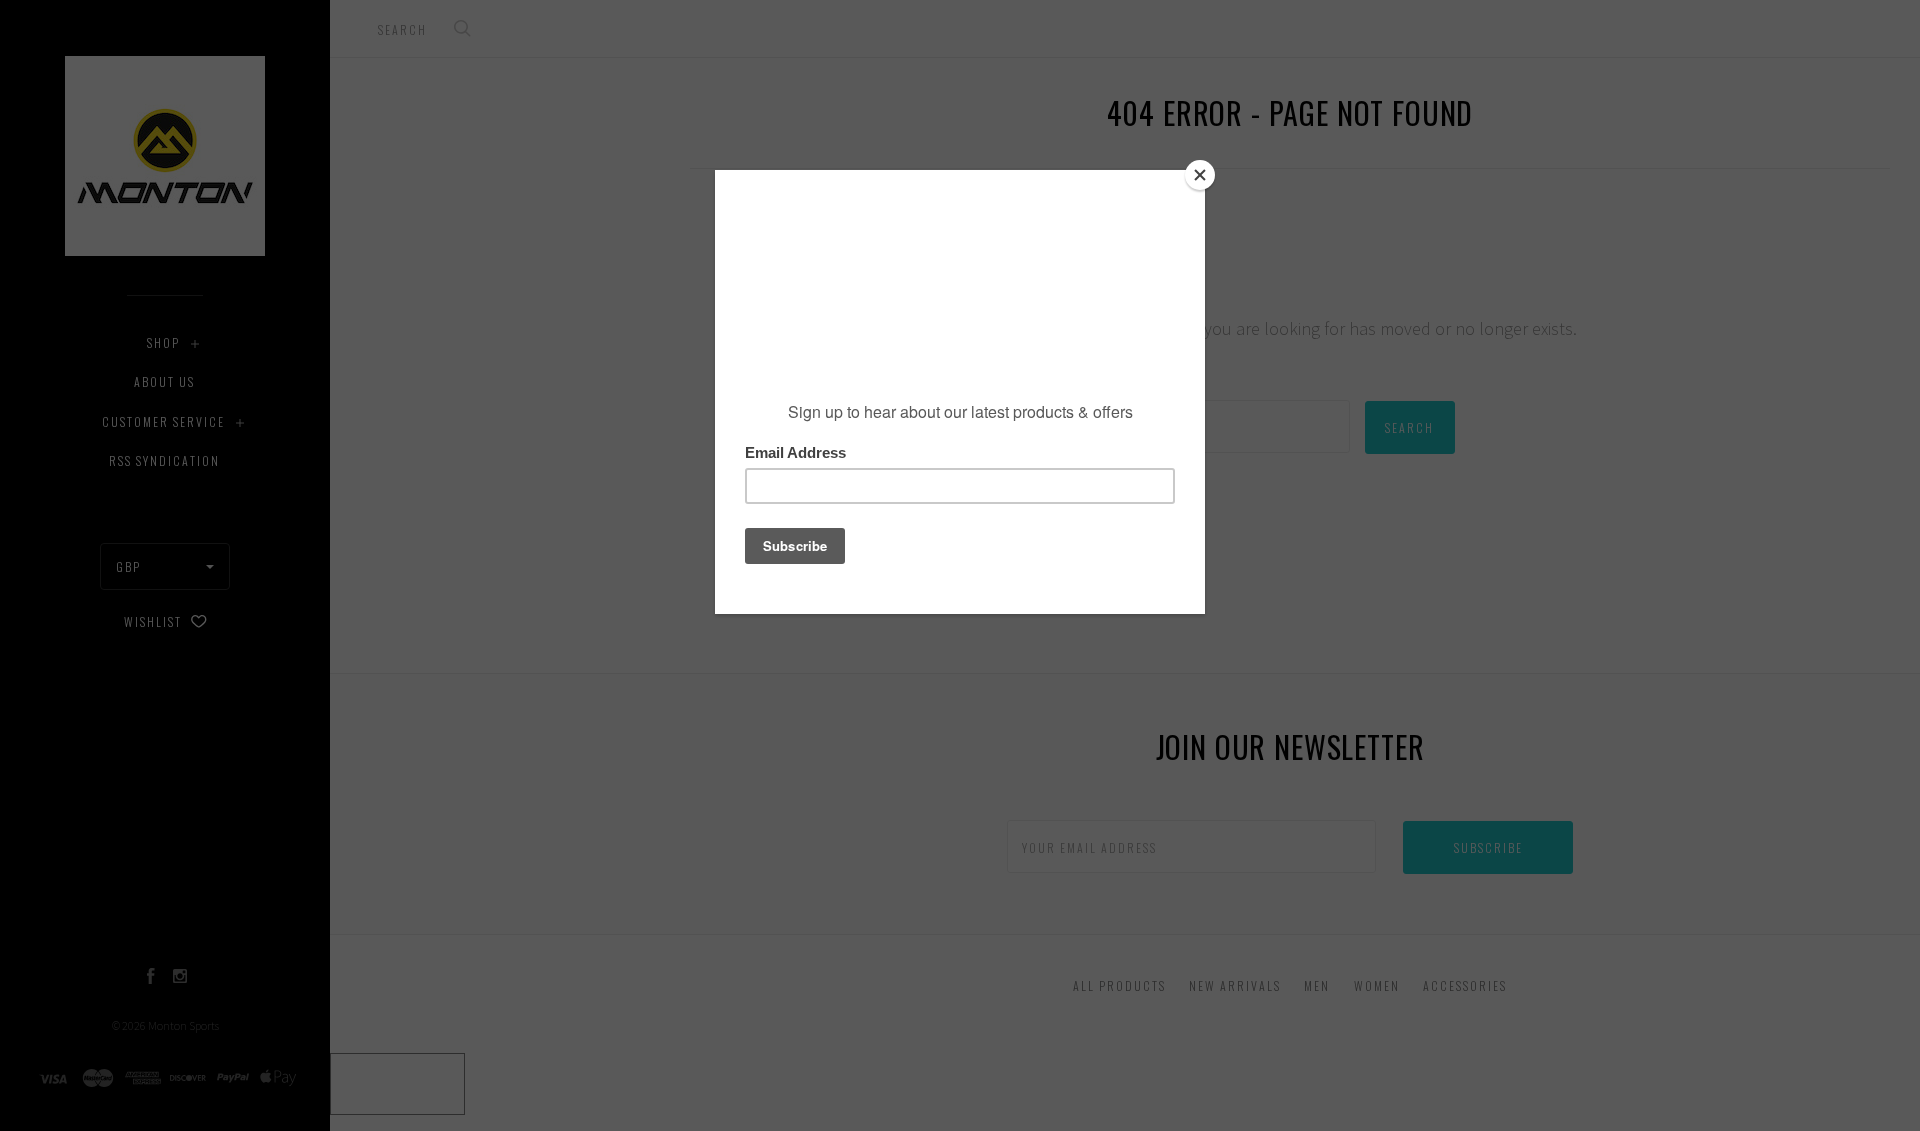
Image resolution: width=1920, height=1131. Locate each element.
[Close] (1200, 175)
